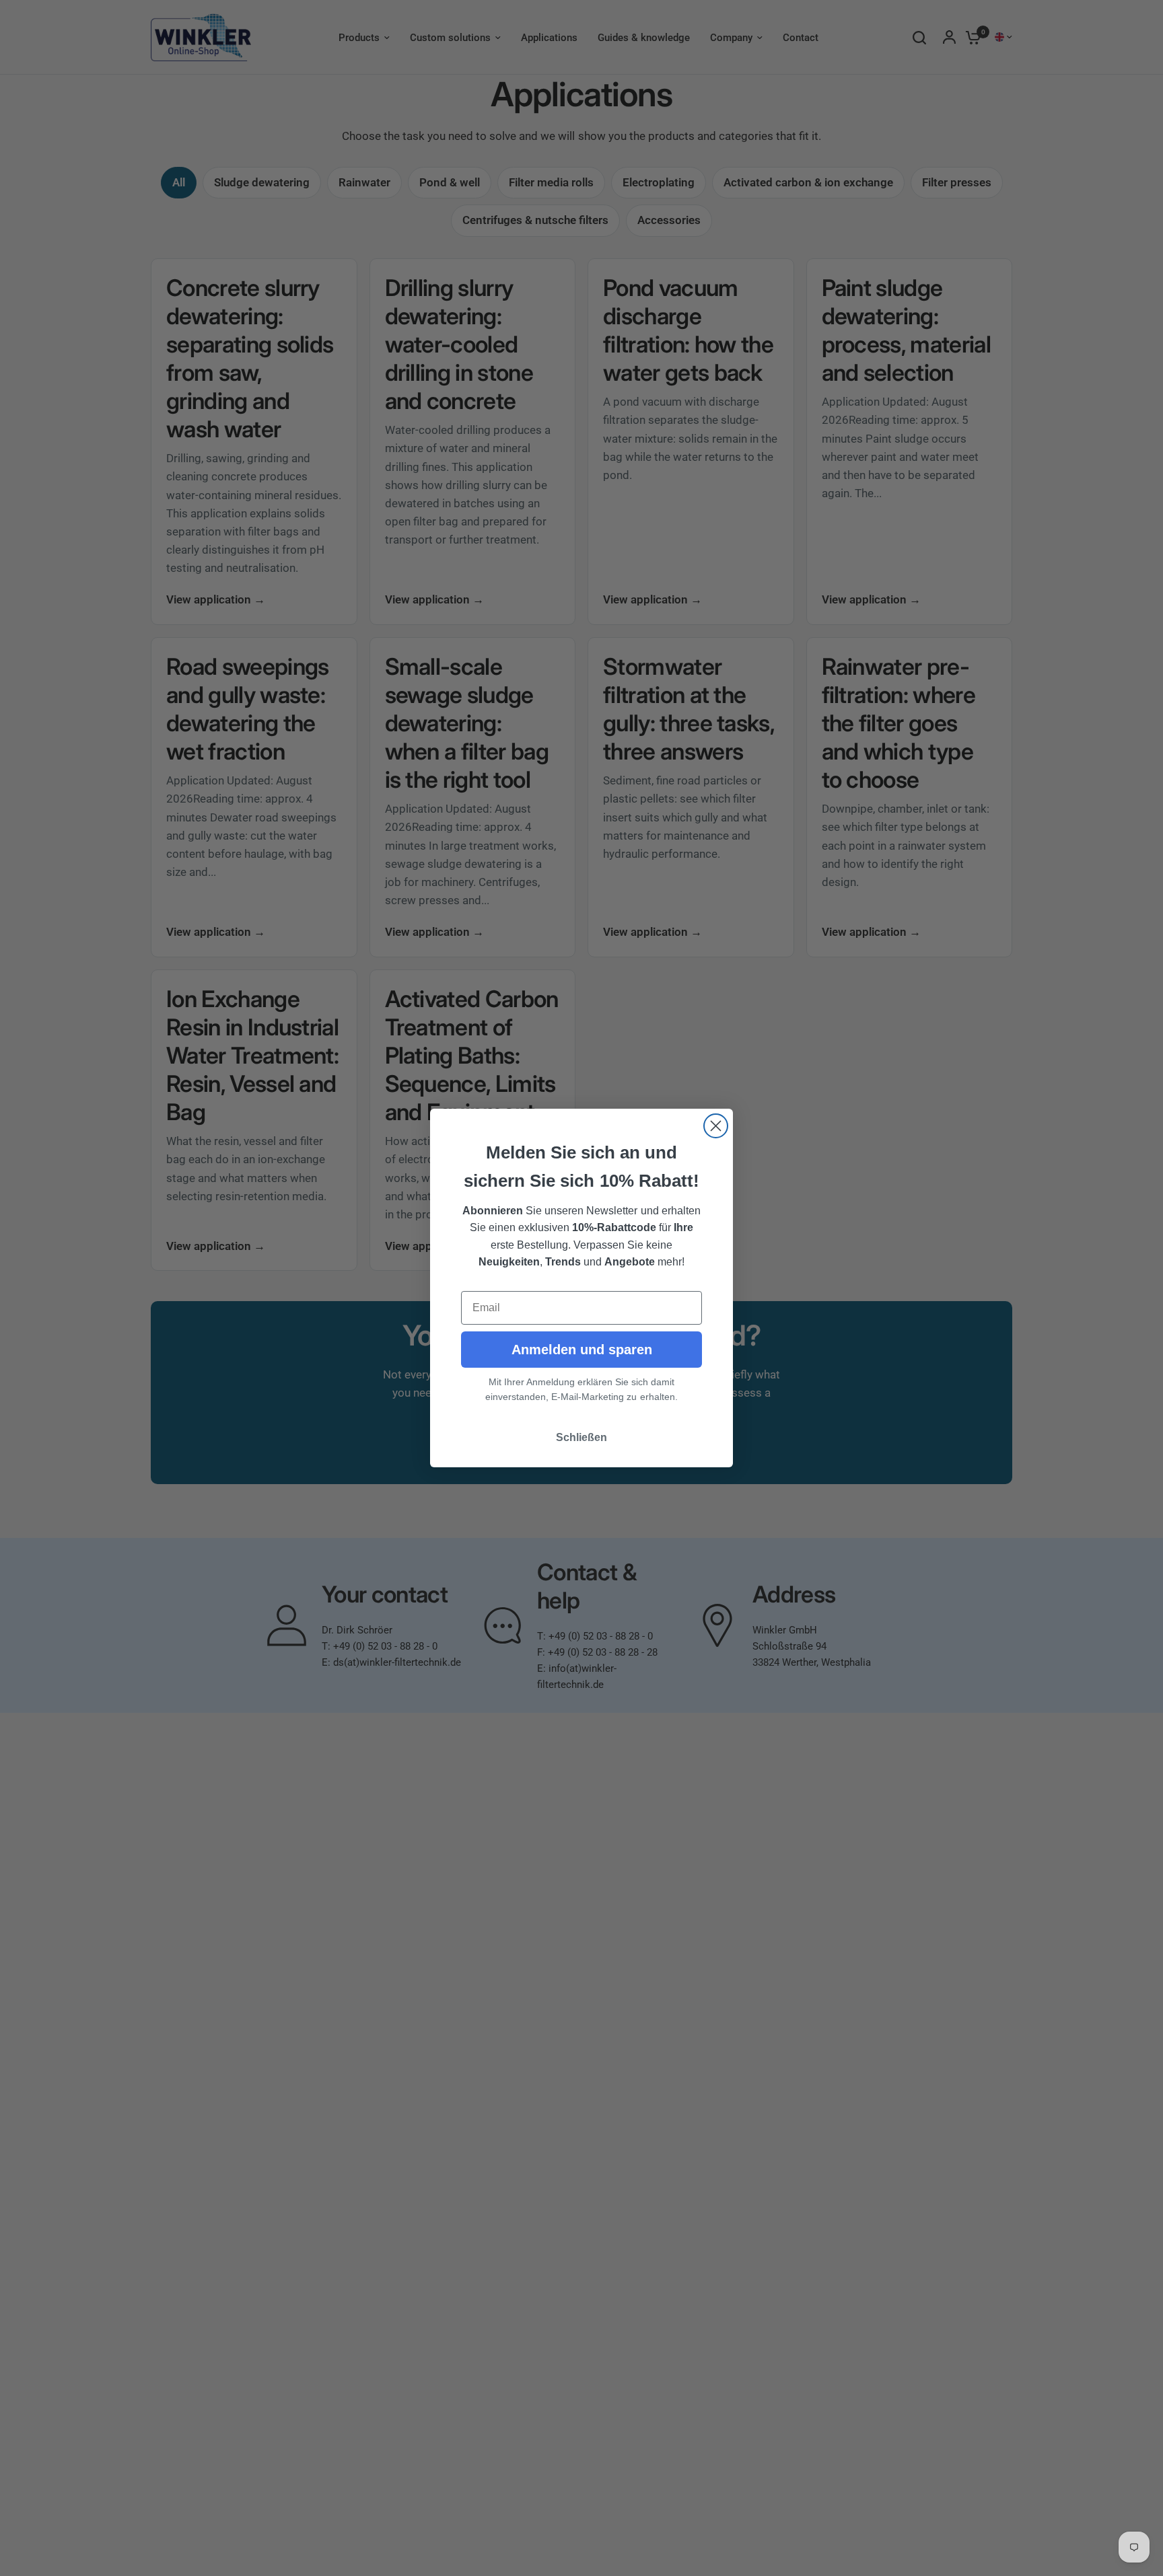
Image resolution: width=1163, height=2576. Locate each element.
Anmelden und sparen (582, 1350)
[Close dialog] (716, 1126)
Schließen (581, 1437)
